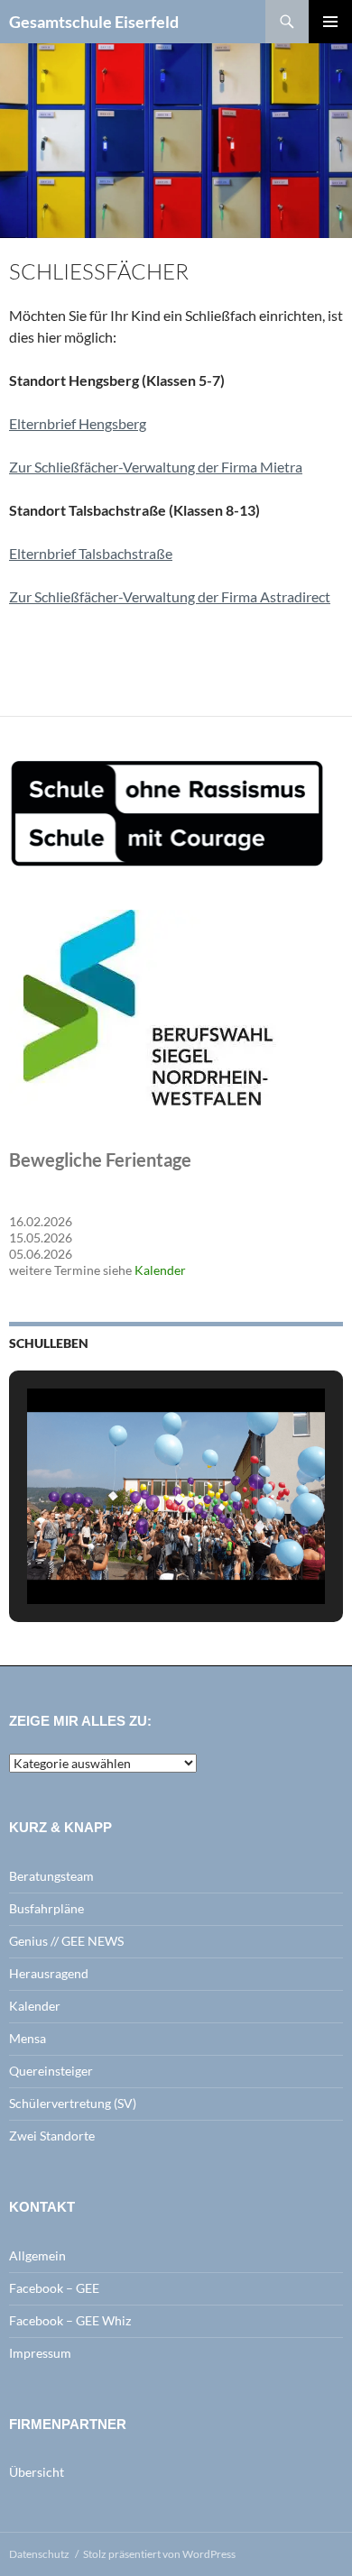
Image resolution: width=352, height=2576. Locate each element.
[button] (134, 1557)
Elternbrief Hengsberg (78, 423)
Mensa (28, 2038)
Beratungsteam (51, 1876)
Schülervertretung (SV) (73, 2103)
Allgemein (37, 2255)
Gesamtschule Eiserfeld (94, 22)
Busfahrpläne (46, 1908)
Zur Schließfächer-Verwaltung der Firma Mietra (156, 467)
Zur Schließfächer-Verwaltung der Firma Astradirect (170, 596)
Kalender (160, 1270)
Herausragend (49, 1973)
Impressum (40, 2353)
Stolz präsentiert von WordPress (159, 2554)
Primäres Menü (330, 22)
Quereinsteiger (51, 2071)
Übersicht (37, 2472)
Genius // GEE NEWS (66, 1941)
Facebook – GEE (54, 2288)
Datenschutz (39, 2554)
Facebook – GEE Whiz (70, 2320)
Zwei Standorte (52, 2136)
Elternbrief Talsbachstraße (91, 553)
